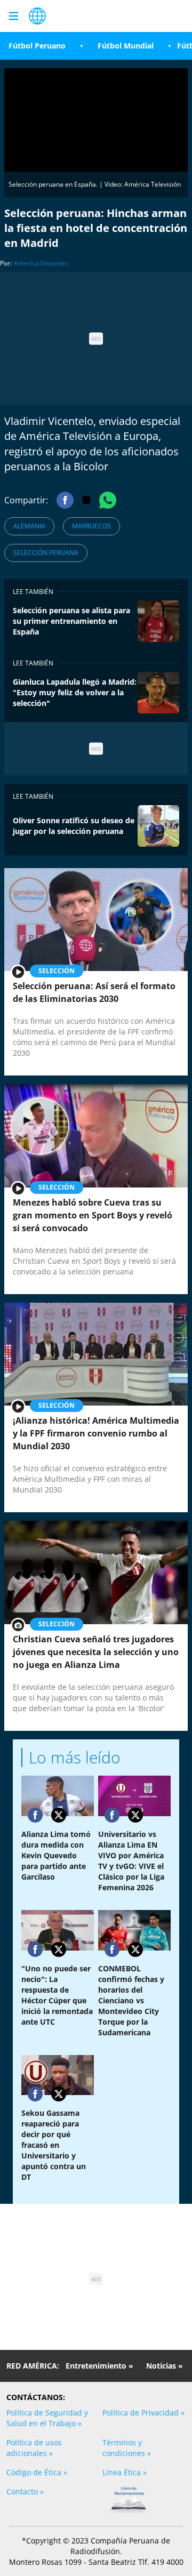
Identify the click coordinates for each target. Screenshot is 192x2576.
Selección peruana (46, 553)
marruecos (91, 526)
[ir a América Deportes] (37, 16)
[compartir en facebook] (35, 1815)
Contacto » (25, 2491)
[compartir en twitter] (59, 1815)
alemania (29, 526)
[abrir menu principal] (13, 16)
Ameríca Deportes (41, 263)
